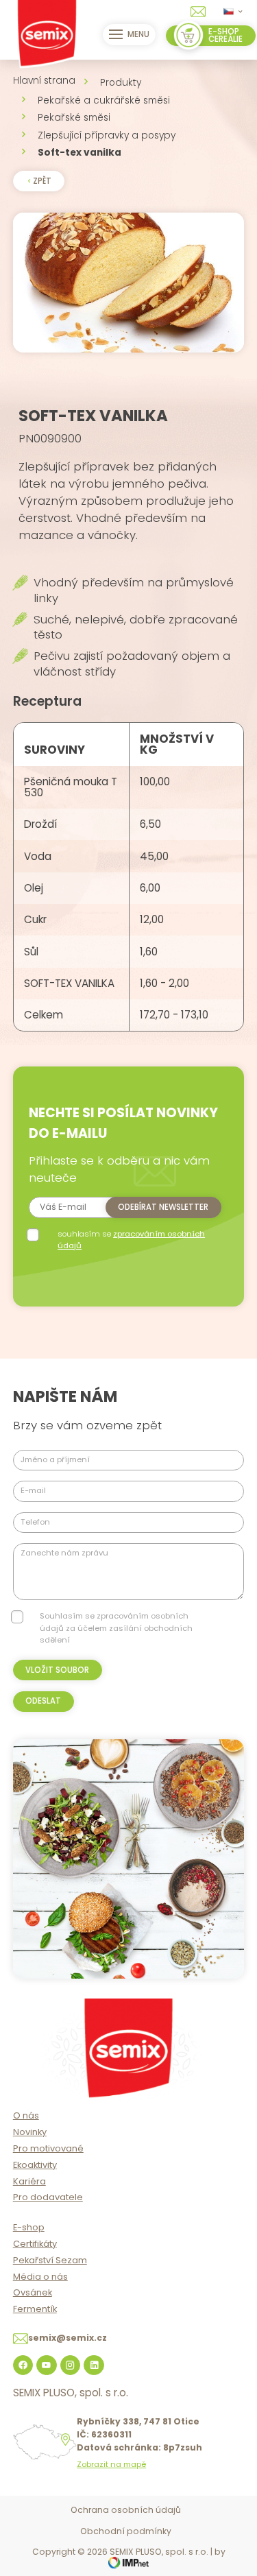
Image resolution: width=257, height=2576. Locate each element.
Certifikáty (35, 2244)
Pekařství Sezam (50, 2260)
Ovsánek (33, 2292)
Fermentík (35, 2309)
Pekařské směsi (74, 118)
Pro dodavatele (48, 2197)
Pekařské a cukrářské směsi (104, 100)
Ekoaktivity (35, 2165)
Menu (138, 34)
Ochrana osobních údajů (126, 2510)
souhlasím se (131, 1240)
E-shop (29, 2227)
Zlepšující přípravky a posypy (107, 135)
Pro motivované (48, 2148)
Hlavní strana (44, 81)
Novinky (30, 2132)
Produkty (121, 83)
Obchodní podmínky (126, 2531)
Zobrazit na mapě (111, 2465)
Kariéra (29, 2181)
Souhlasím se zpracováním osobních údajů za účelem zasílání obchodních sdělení (116, 1628)
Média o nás (40, 2277)
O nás (26, 2115)
